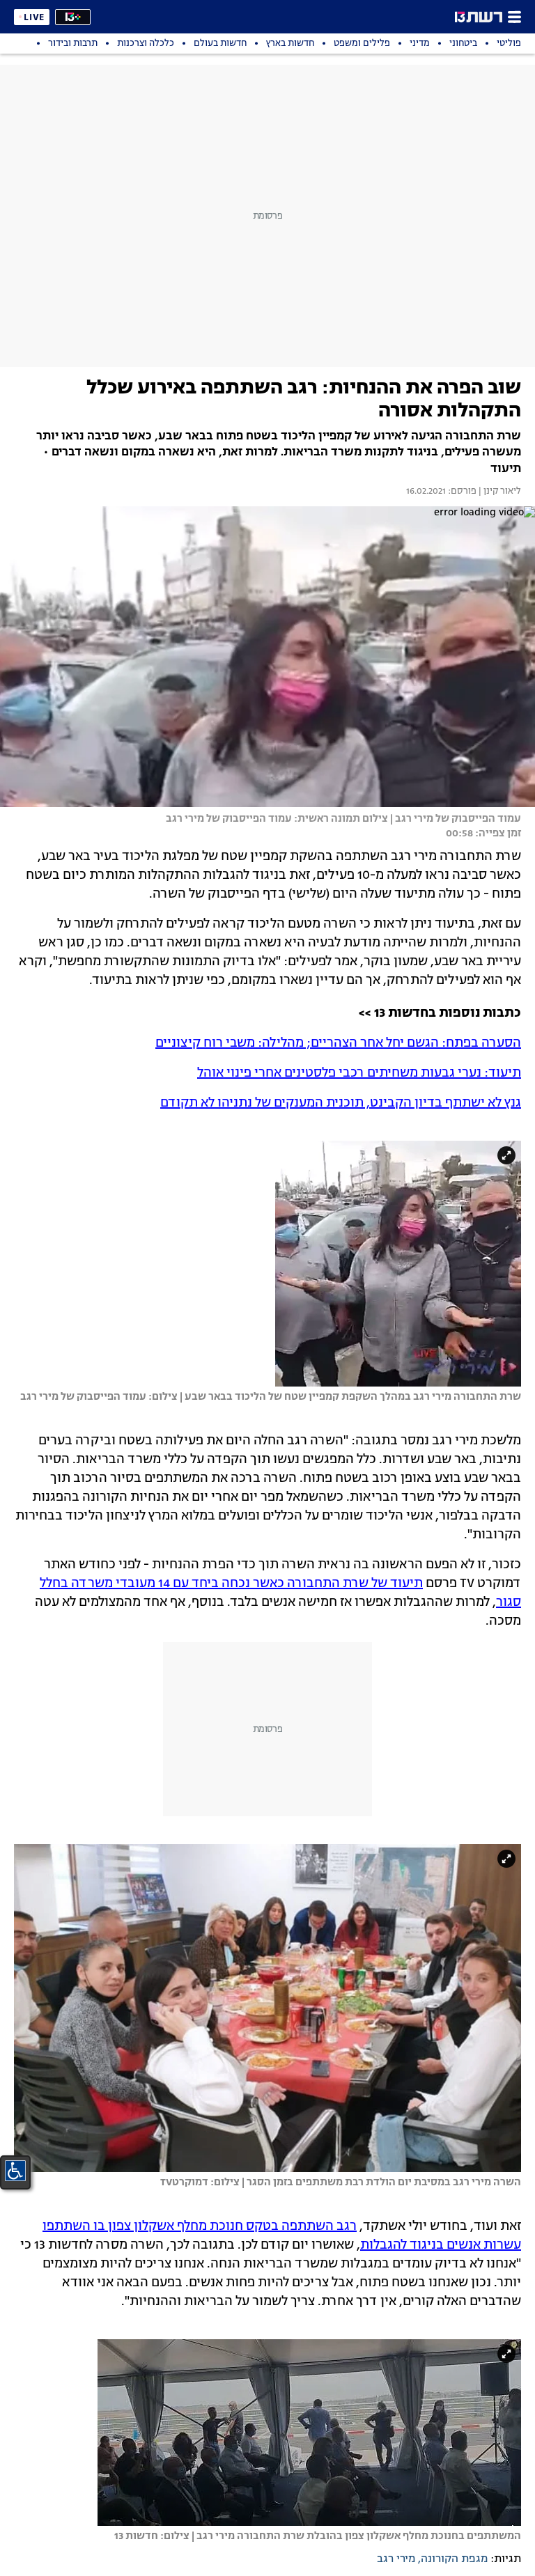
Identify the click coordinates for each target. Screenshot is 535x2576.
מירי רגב (396, 2559)
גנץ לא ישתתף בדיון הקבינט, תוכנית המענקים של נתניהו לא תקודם (341, 1103)
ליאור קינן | (499, 492)
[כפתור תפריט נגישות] (15, 2171)
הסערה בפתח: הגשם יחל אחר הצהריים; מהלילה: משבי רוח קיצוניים (338, 1043)
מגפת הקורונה (454, 2559)
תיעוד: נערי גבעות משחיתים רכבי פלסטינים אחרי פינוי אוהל (359, 1073)
